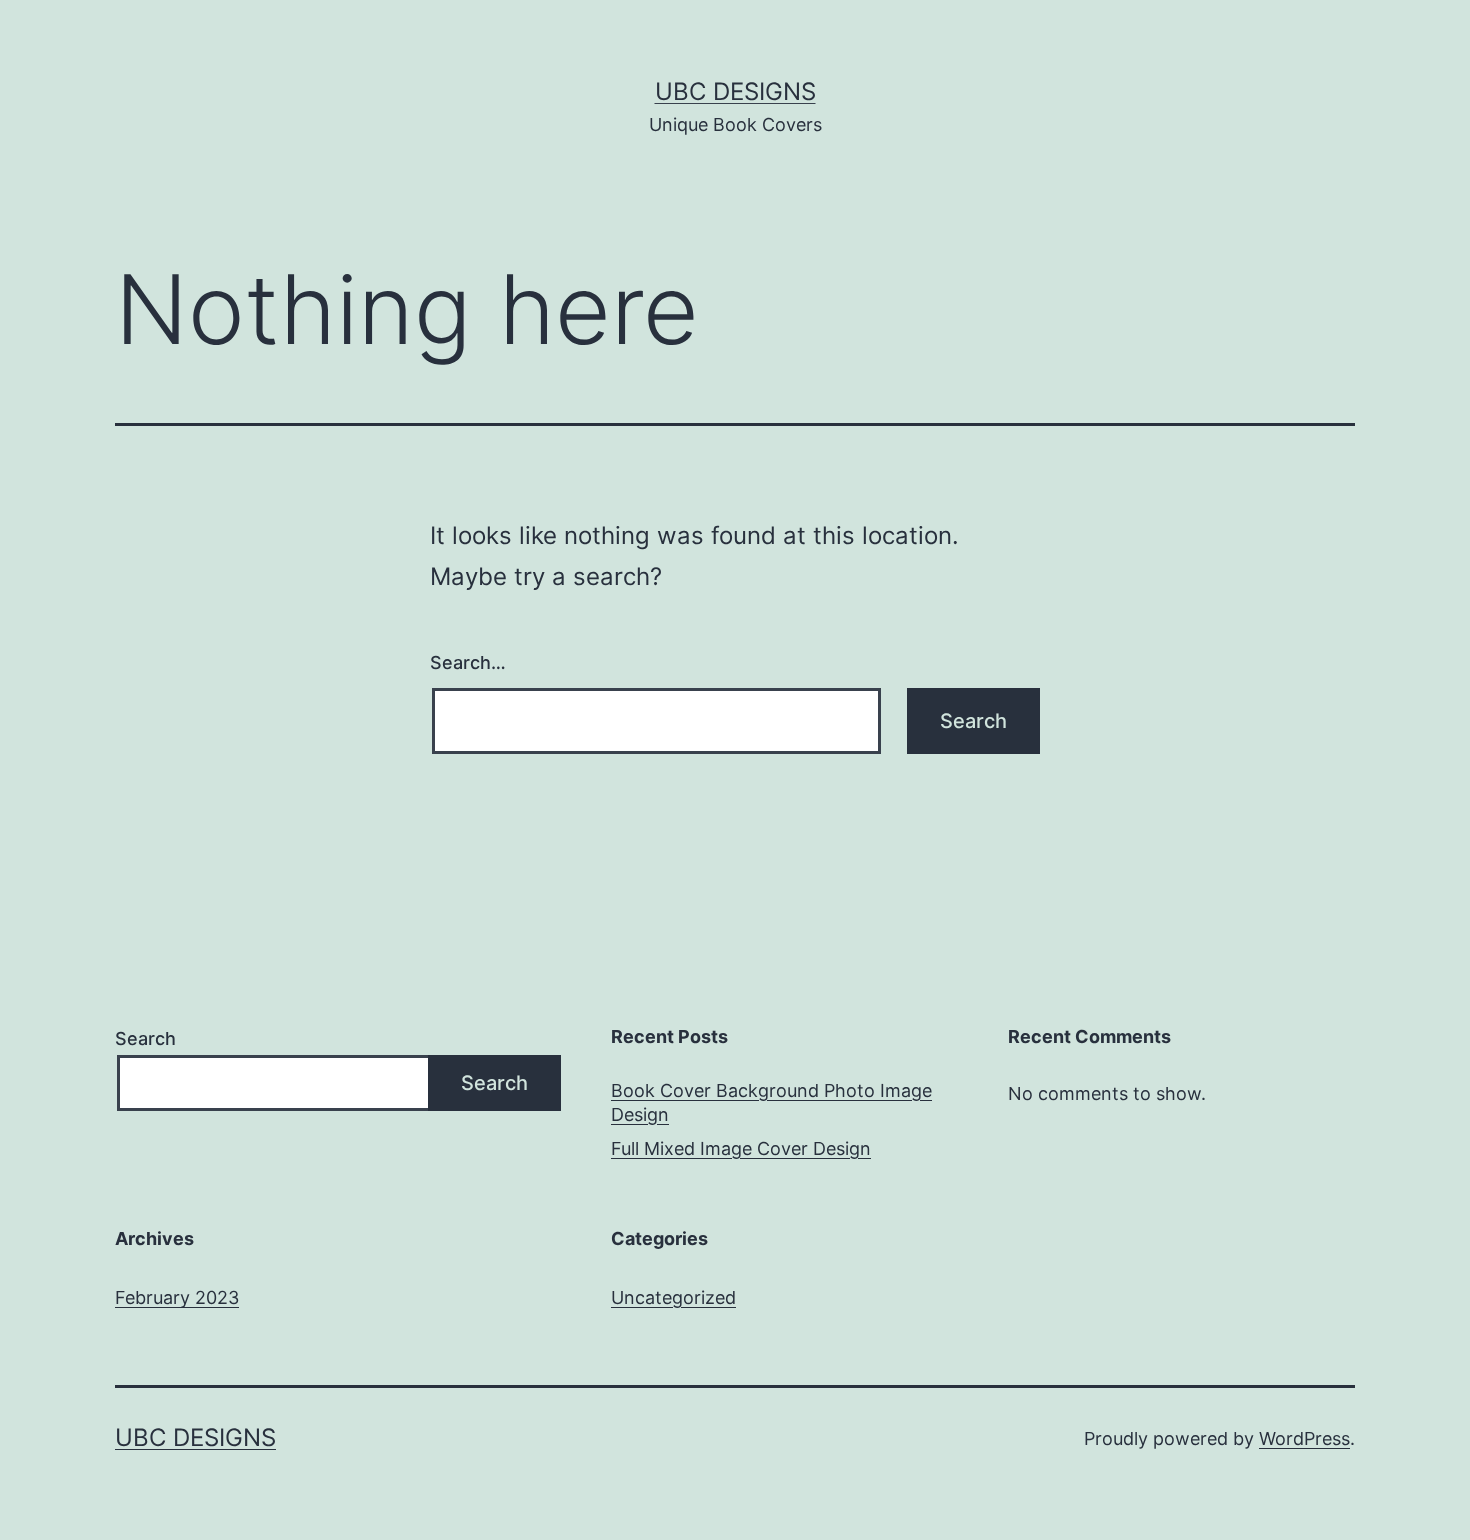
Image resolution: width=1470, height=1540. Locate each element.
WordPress (1304, 1438)
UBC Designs (735, 91)
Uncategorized (673, 1297)
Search (145, 1038)
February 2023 (177, 1297)
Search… (468, 662)
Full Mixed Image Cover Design (741, 1148)
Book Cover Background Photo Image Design (771, 1102)
